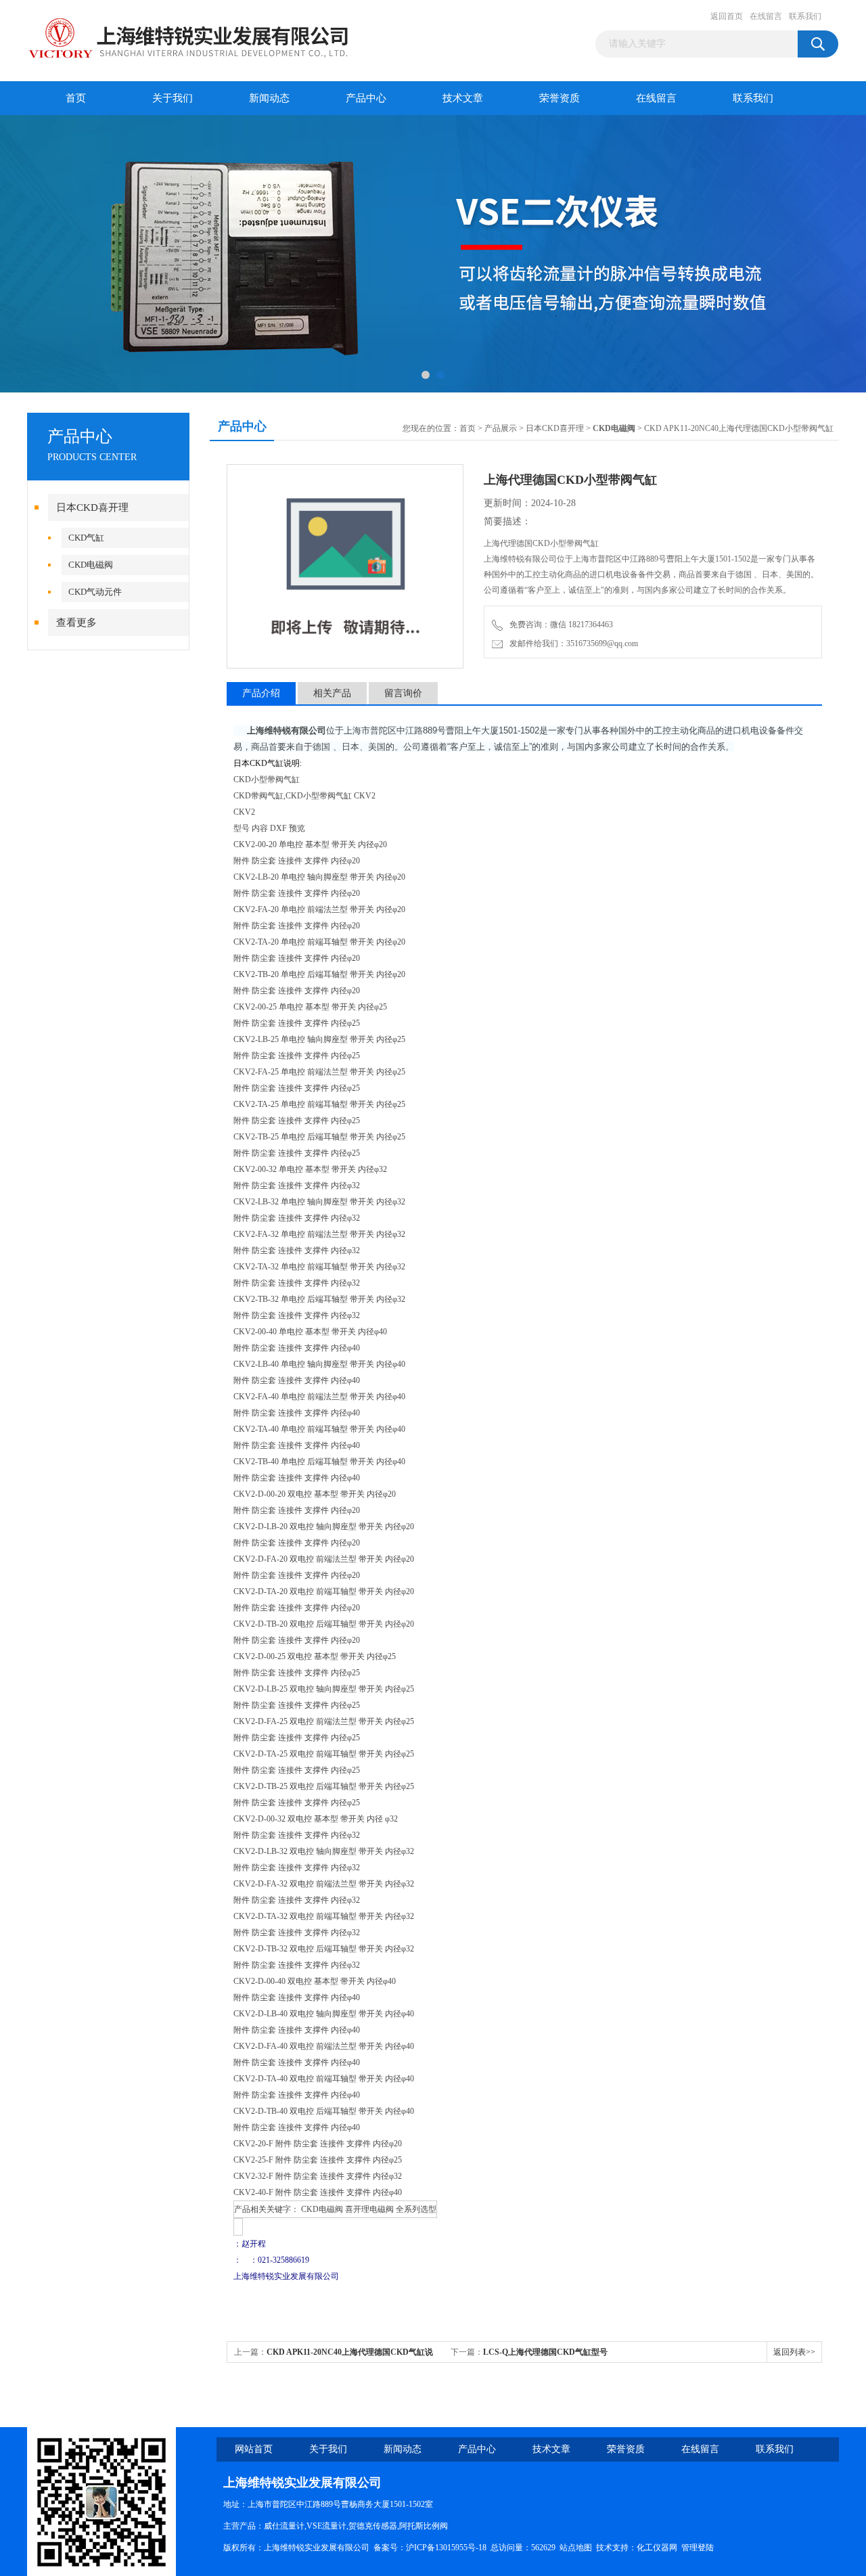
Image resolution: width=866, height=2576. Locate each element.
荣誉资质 (560, 98)
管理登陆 (698, 2548)
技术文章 (463, 98)
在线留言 (766, 16)
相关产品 (332, 693)
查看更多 (76, 623)
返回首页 (727, 16)
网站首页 (254, 2449)
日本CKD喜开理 (92, 507)
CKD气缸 (86, 538)
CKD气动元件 (95, 592)
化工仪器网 (657, 2548)
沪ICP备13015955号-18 (446, 2548)
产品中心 (366, 98)
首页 (76, 98)
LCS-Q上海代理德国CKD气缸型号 (545, 2352)
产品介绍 (261, 693)
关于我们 (173, 98)
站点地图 (576, 2548)
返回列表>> (794, 2352)
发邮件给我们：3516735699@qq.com (572, 643)
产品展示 (501, 428)
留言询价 (403, 693)
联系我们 (805, 16)
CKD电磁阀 (91, 565)
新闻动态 (269, 98)
